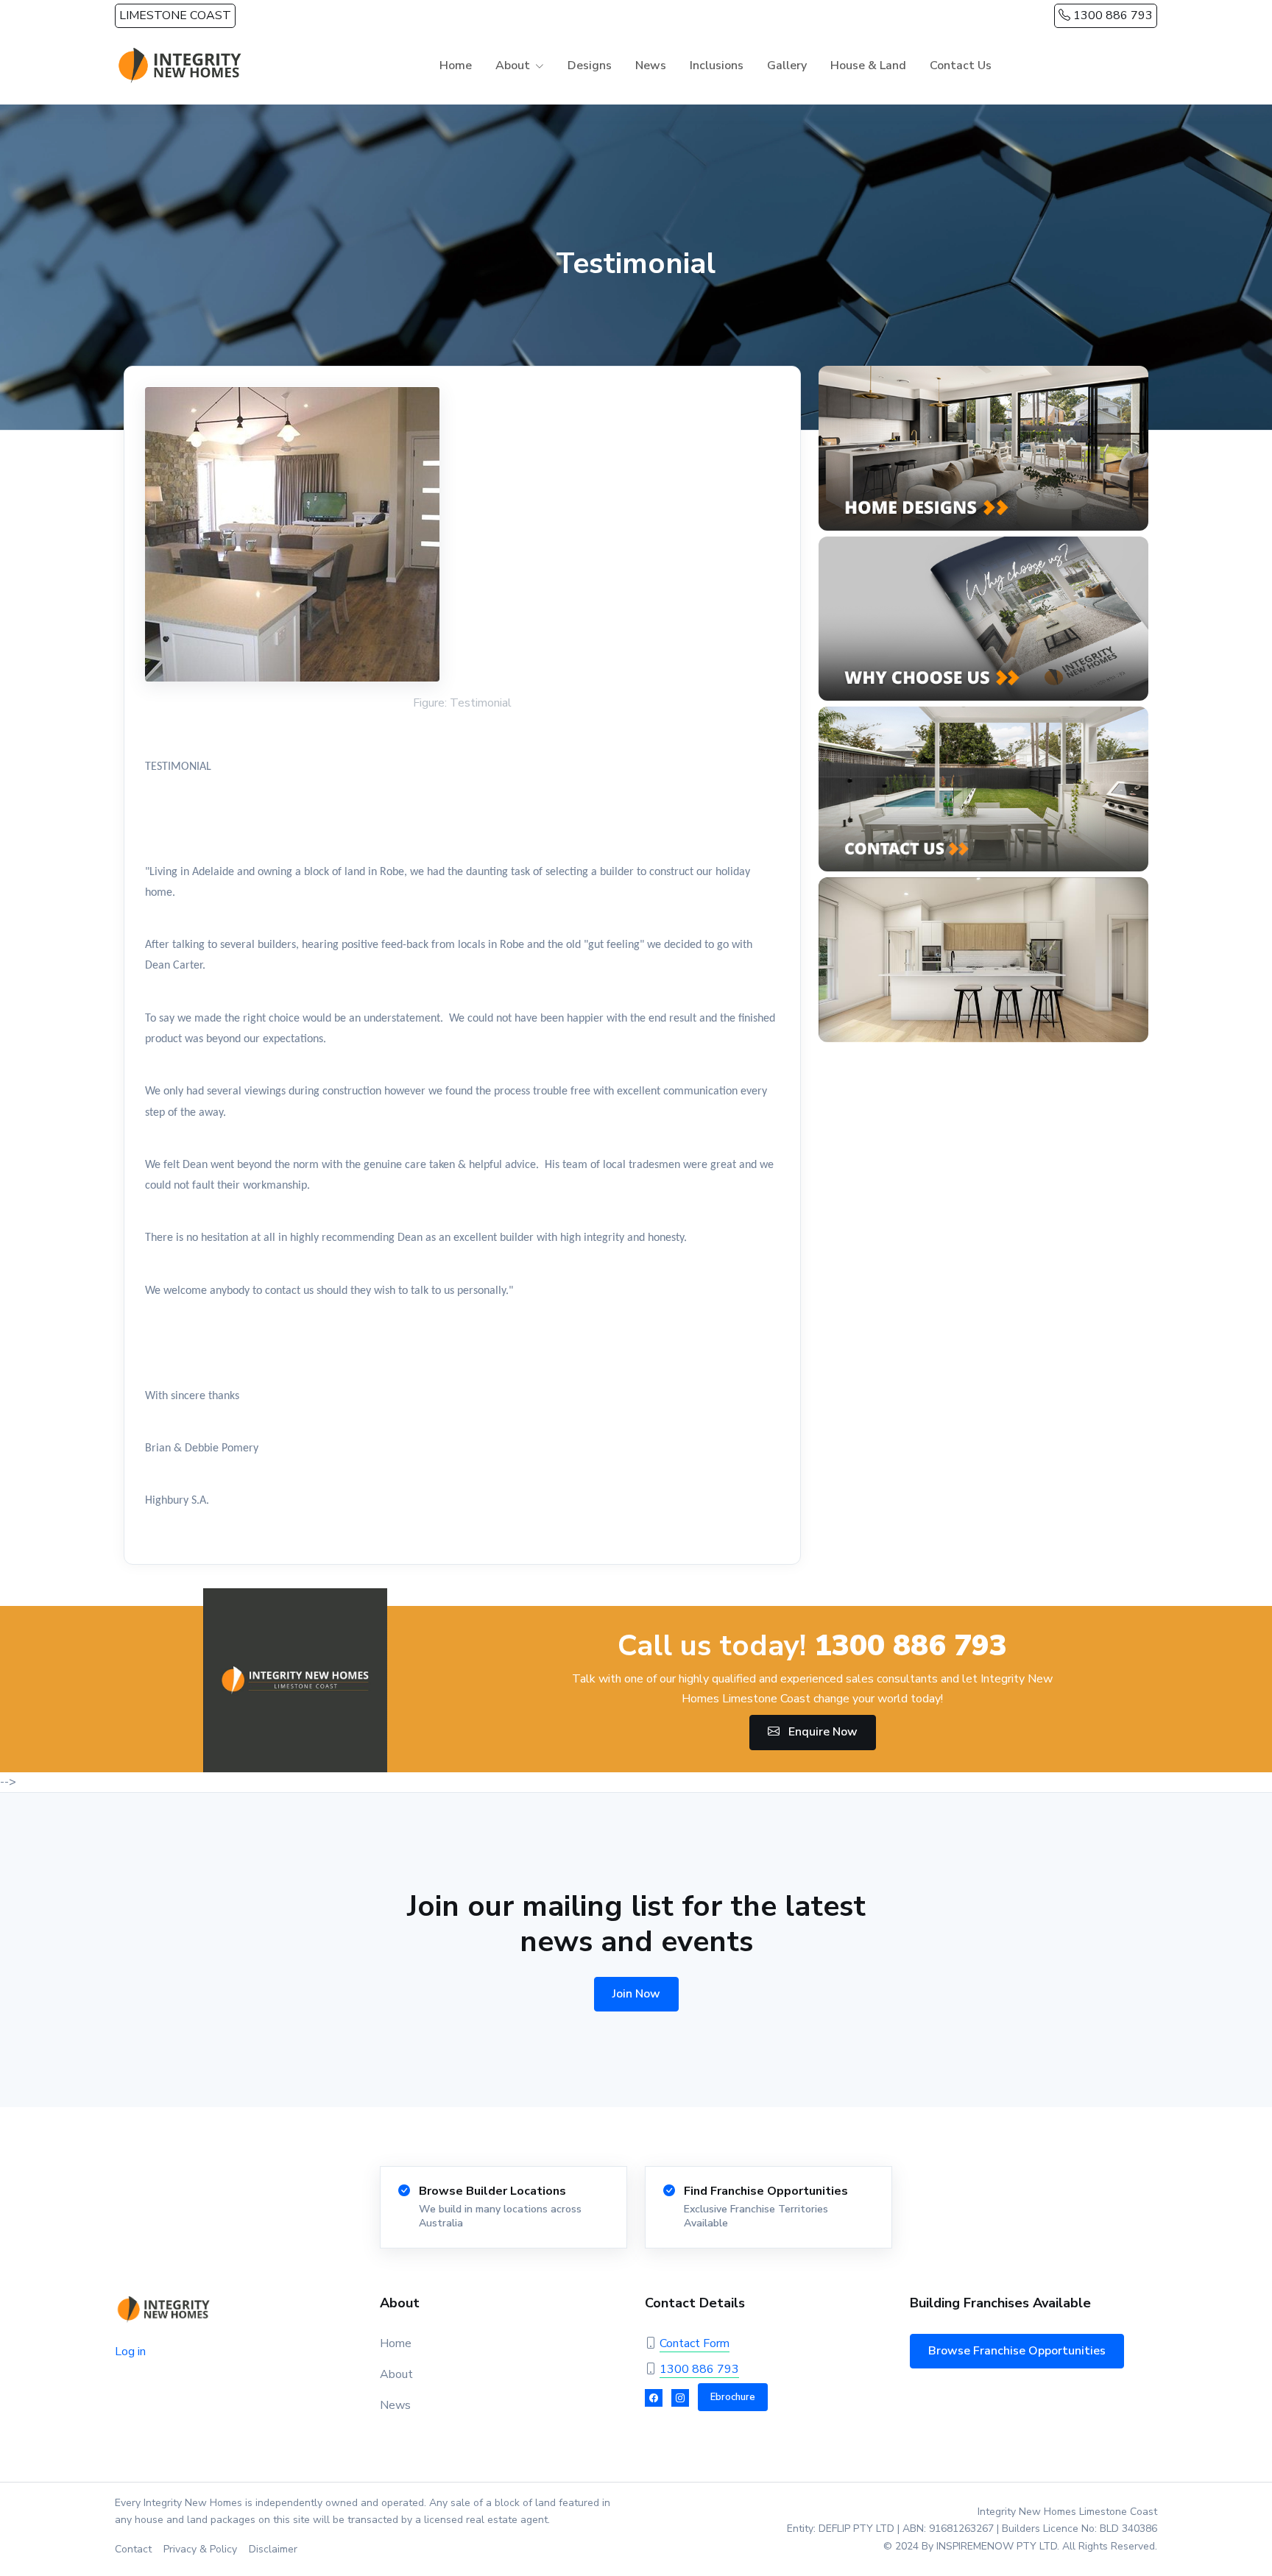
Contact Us (961, 66)
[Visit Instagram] (680, 2398)
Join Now (636, 1994)
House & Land (868, 66)
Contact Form (695, 2343)
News (651, 66)
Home (456, 66)
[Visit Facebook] (654, 2398)
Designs (590, 66)
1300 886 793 (1112, 15)
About (396, 2374)
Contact (133, 2549)
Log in (130, 2352)
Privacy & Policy (200, 2549)
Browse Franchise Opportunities (1017, 2351)
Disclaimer (273, 2549)
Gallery (787, 66)
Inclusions (717, 66)
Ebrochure (733, 2397)
